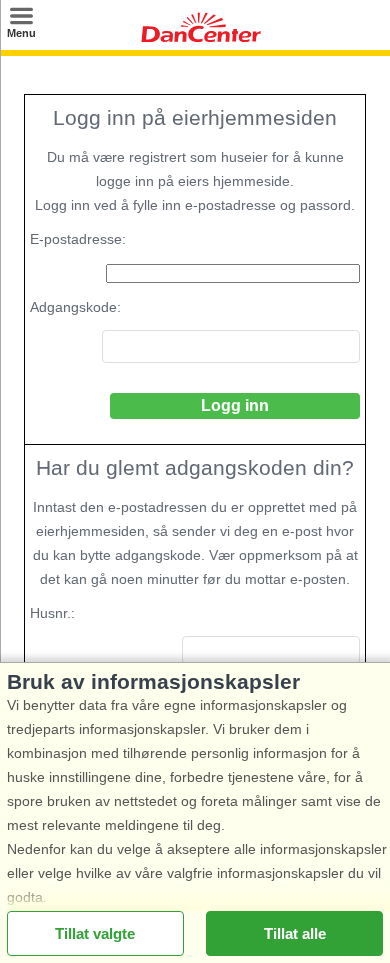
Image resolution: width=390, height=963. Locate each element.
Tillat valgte (95, 933)
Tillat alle (295, 933)
